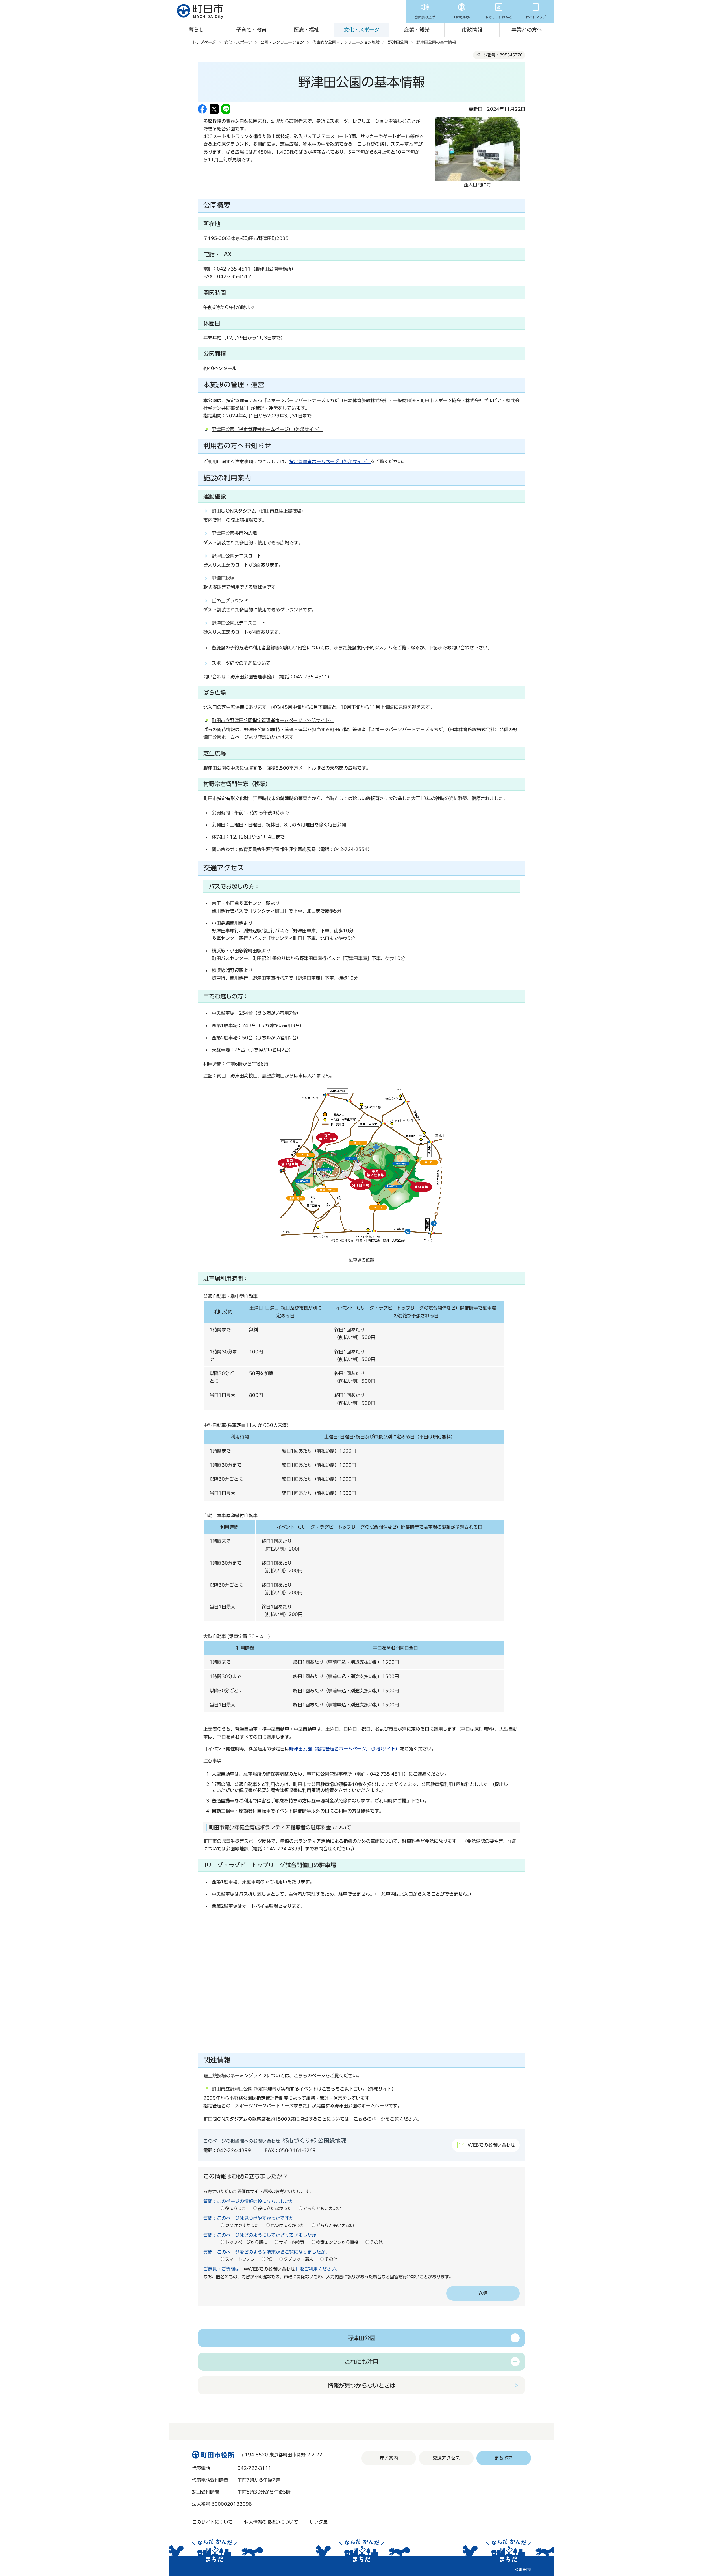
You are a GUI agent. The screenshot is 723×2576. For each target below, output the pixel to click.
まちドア (504, 2458)
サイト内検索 (292, 2242)
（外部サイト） (345, 1749)
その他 (376, 2242)
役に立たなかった (275, 2208)
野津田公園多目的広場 (234, 533)
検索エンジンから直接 (337, 2242)
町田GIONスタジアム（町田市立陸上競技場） (259, 511)
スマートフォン (240, 2259)
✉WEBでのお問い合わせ (270, 2269)
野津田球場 (223, 578)
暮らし (196, 30)
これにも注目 (361, 2362)
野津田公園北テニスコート (239, 623)
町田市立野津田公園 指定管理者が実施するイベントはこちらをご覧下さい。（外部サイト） (304, 2089)
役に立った (236, 2208)
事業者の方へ (527, 30)
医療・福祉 (306, 30)
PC (269, 2259)
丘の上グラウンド (230, 601)
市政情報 (472, 30)
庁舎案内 (389, 2458)
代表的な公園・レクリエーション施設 (346, 42)
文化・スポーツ (361, 30)
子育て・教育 (251, 30)
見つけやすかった (242, 2225)
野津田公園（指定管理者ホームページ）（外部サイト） (267, 429)
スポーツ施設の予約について (241, 663)
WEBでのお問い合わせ (491, 2145)
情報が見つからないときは (361, 2385)
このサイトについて (212, 2522)
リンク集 (319, 2522)
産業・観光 (417, 30)
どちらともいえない (322, 2208)
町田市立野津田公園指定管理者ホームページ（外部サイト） (273, 720)
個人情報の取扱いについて (271, 2522)
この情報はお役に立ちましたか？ (246, 2176)
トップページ (204, 42)
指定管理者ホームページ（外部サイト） (330, 461)
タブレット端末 (298, 2259)
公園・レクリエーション (282, 42)
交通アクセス (446, 2458)
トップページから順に (246, 2242)
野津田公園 (398, 42)
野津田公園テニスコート (237, 556)
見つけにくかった (288, 2225)
